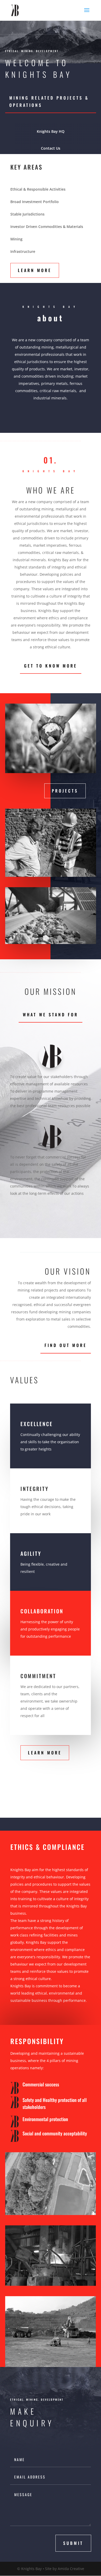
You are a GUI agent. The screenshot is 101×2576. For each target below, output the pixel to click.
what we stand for (51, 1015)
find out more (66, 1345)
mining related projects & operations (49, 101)
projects (65, 791)
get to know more (51, 666)
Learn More (35, 270)
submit (73, 2543)
